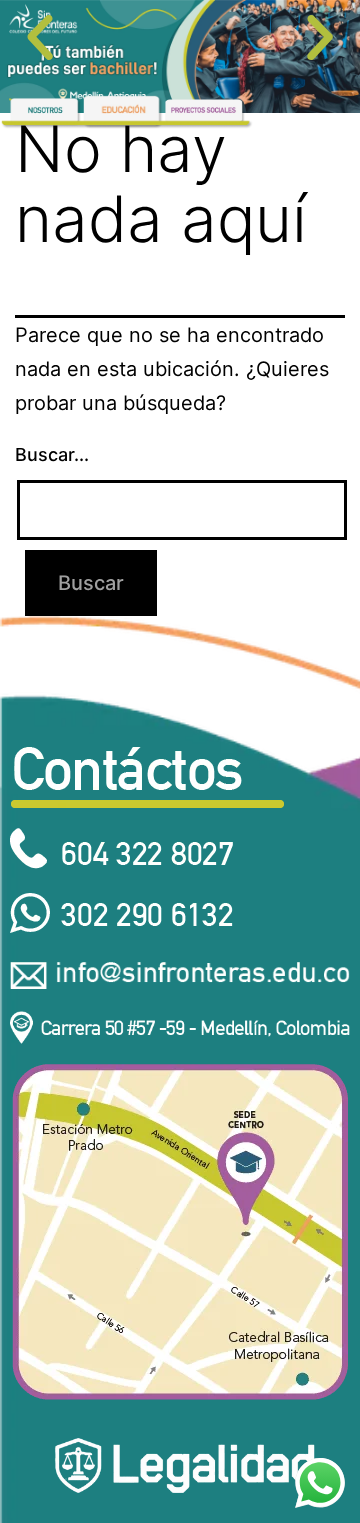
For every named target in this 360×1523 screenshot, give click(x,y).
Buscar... (52, 454)
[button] (40, 38)
